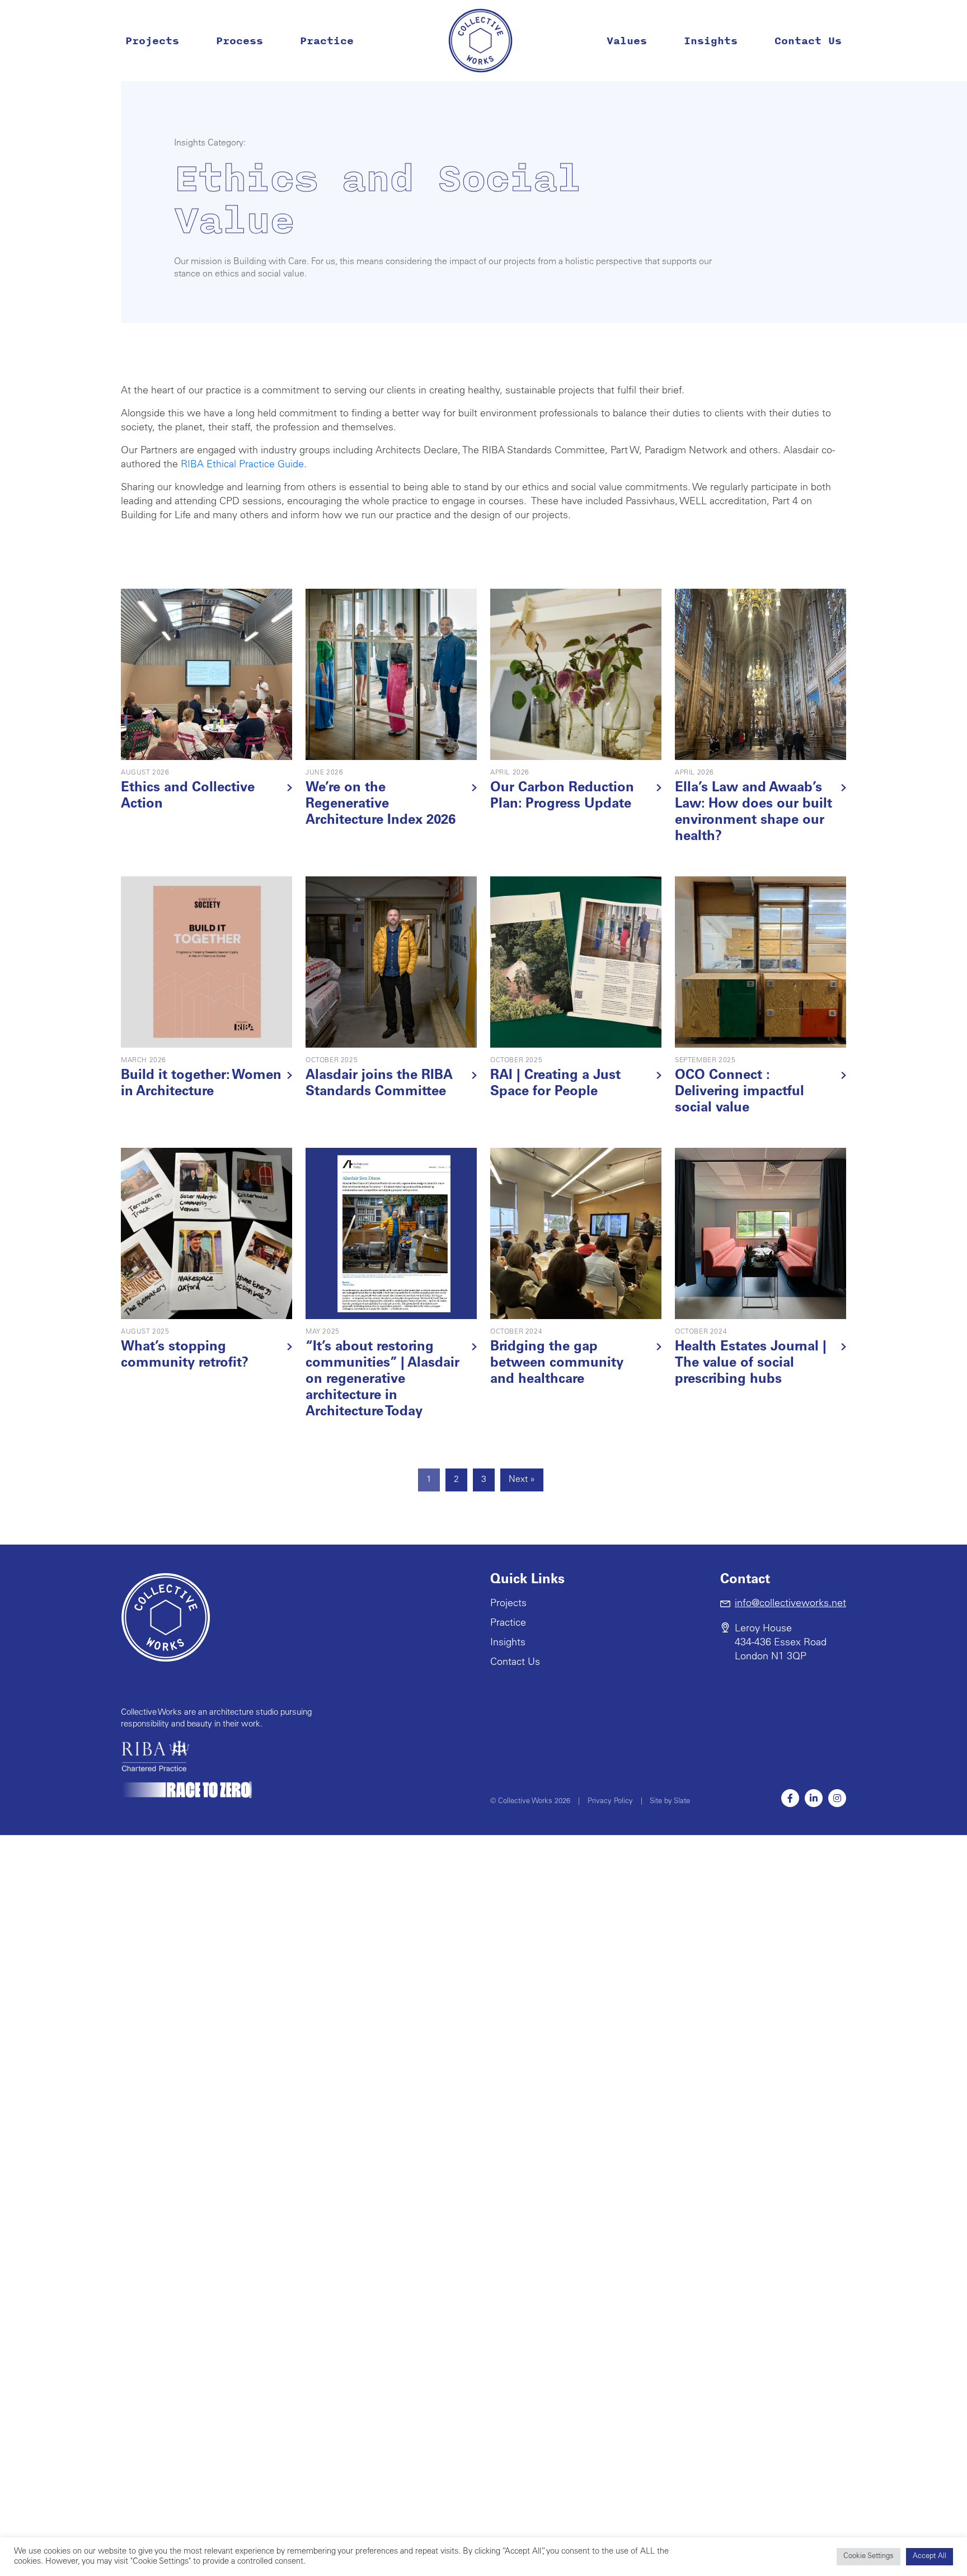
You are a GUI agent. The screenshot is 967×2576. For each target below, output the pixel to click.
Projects (152, 41)
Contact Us (808, 41)
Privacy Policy (610, 1802)
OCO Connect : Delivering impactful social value (740, 1092)
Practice (327, 41)
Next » (522, 1480)
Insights (711, 41)
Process (240, 41)
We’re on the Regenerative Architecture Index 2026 (381, 805)
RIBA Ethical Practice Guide (242, 465)
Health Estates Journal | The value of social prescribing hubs (751, 1364)
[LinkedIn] (814, 1798)
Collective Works (480, 41)
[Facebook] (790, 1798)
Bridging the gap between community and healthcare (557, 1364)
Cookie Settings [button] (869, 2557)
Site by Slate (670, 1802)
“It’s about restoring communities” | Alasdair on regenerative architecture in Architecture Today (382, 1380)
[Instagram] (837, 1798)
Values (627, 41)
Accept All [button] (930, 2557)
